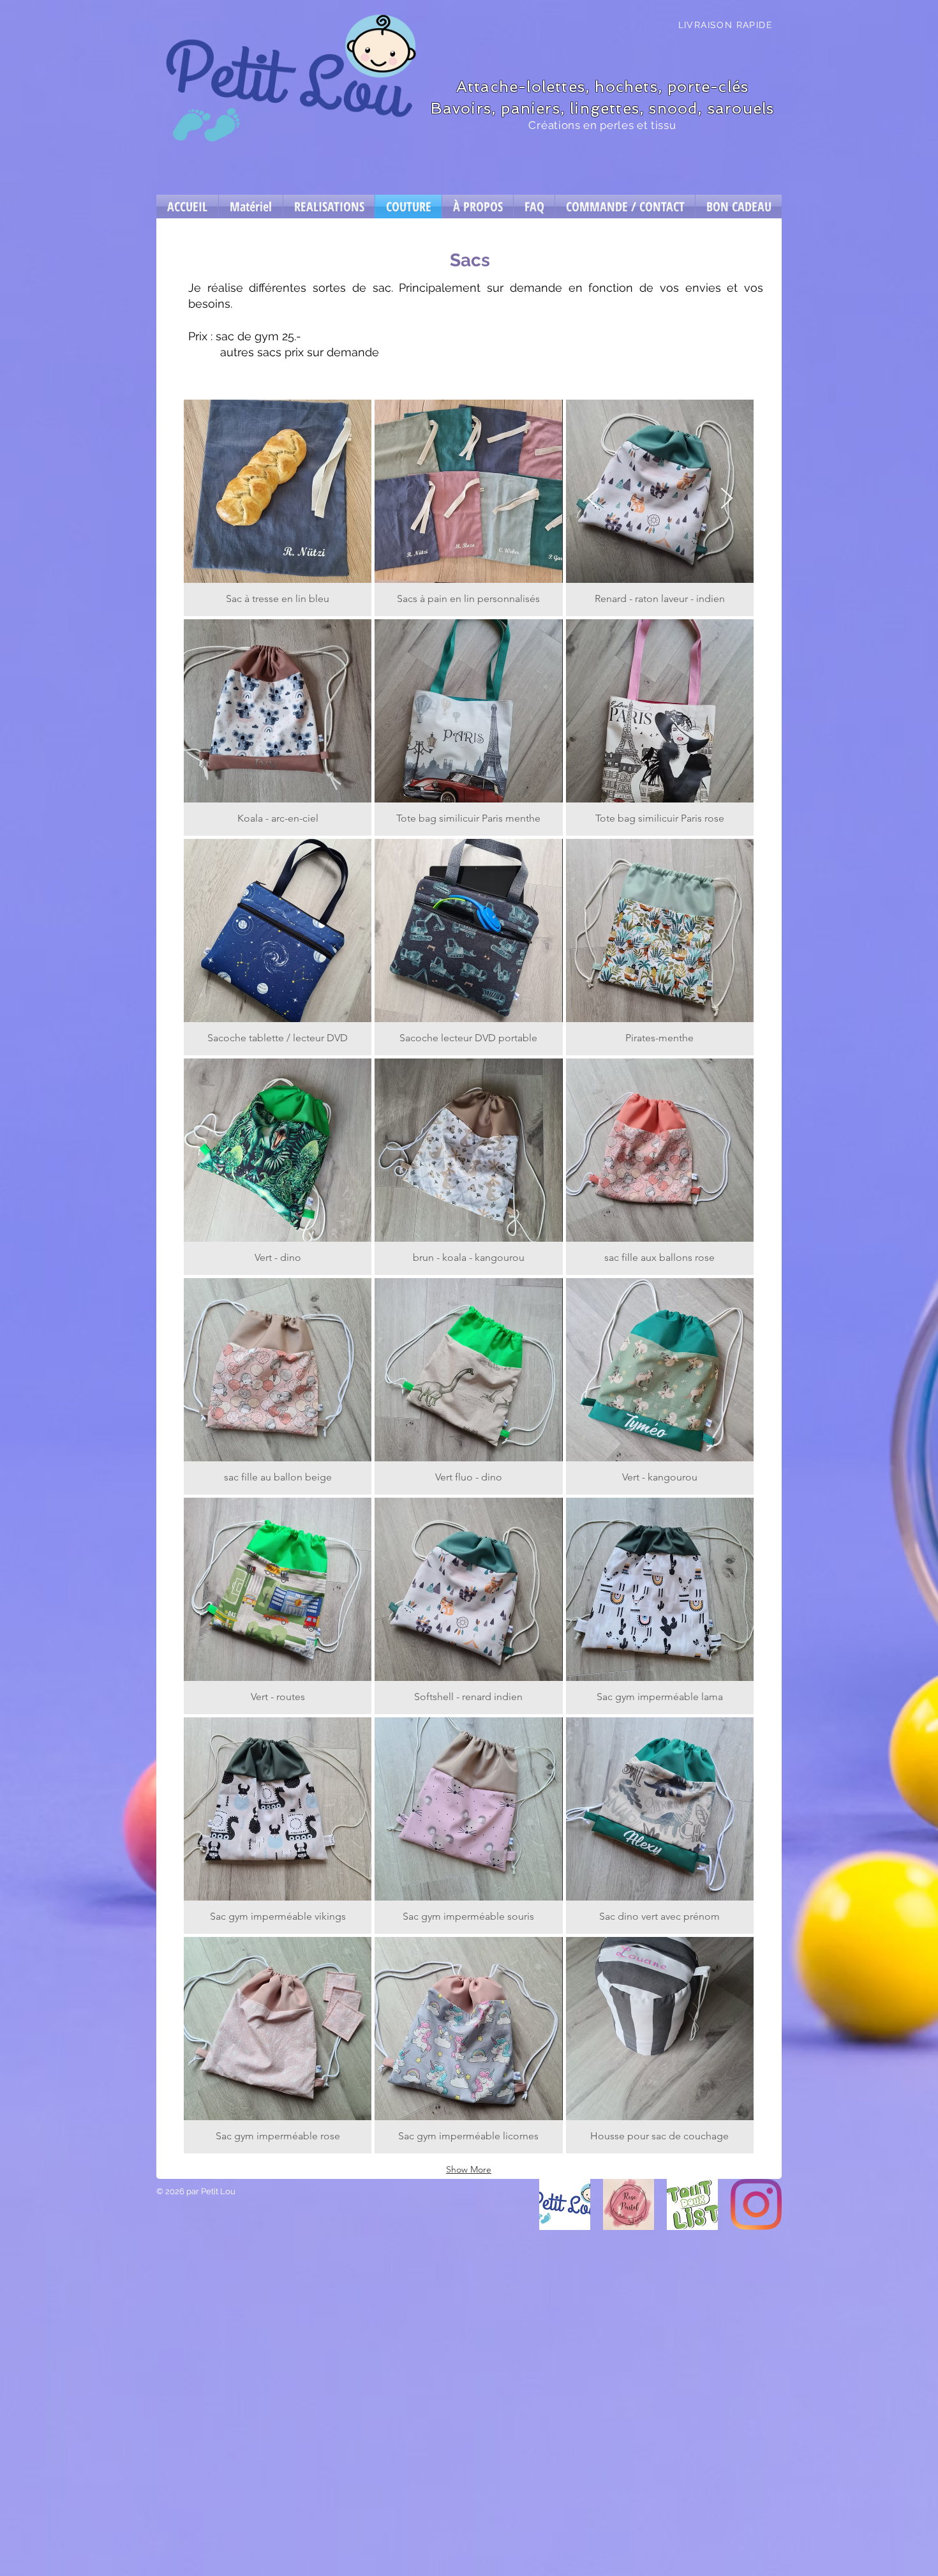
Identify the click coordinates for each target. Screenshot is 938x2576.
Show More (469, 2169)
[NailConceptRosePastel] (629, 2204)
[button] (278, 508)
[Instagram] (756, 2204)
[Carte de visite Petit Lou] (565, 2204)
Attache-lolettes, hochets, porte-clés (602, 87)
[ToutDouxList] (692, 2204)
